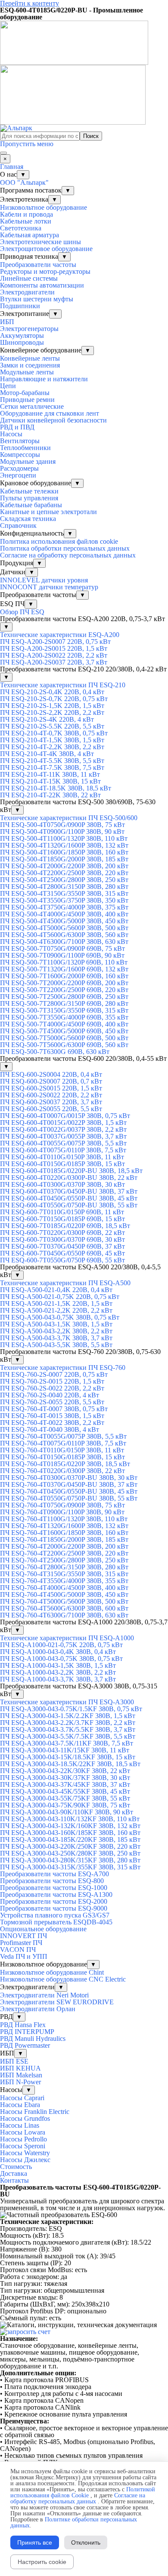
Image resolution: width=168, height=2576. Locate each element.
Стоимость (16, 2167)
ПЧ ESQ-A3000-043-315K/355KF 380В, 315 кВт (70, 1867)
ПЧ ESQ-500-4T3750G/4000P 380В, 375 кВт (64, 907)
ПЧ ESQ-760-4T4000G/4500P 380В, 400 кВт (64, 1588)
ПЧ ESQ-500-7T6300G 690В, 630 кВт (55, 1052)
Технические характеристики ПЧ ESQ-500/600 (69, 818)
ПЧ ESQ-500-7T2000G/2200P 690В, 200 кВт (64, 983)
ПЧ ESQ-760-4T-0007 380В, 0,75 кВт (54, 1409)
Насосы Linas (20, 2125)
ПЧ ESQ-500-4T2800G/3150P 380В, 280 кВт (64, 887)
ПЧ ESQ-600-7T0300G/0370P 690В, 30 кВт (62, 1239)
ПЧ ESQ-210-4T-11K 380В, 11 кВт (50, 774)
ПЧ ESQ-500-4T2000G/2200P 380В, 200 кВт (64, 866)
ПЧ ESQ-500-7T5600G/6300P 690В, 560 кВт (64, 1045)
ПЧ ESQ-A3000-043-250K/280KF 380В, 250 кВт (70, 1853)
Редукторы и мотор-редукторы (45, 271)
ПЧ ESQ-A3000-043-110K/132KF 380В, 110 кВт (70, 1819)
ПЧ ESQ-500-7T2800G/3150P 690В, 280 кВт (64, 1003)
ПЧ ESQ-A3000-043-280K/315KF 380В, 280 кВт (70, 1860)
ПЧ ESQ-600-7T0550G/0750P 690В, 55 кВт (62, 1260)
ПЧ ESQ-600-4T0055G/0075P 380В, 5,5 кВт (63, 1143)
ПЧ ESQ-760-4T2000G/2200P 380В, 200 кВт (64, 1546)
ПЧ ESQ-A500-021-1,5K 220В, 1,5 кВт (56, 1303)
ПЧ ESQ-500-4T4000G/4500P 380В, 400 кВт (64, 914)
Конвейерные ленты (30, 358)
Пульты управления (29, 498)
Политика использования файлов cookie (59, 541)
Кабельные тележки (29, 491)
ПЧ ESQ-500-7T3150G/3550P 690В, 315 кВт (64, 1010)
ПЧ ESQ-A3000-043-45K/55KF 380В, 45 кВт (65, 1791)
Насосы (11, 434)
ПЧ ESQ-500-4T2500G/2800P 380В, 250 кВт (64, 880)
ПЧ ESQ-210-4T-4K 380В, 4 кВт (47, 754)
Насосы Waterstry (25, 2153)
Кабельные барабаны (31, 505)
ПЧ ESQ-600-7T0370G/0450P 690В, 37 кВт (62, 1246)
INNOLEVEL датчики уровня (44, 580)
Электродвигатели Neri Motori (44, 1995)
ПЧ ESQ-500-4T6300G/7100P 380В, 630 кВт (64, 942)
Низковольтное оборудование (44, 207)
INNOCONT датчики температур (49, 587)
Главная (12, 167)
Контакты (14, 2180)
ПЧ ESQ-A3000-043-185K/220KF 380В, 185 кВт (70, 1839)
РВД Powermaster (25, 2045)
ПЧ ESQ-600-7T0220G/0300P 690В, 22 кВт (62, 1233)
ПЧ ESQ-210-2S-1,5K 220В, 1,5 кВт (52, 706)
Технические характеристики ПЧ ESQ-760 (63, 1368)
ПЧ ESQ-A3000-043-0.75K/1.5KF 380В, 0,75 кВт (71, 1709)
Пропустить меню (27, 144)
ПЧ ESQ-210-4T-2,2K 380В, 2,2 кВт (52, 747)
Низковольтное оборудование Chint (52, 1972)
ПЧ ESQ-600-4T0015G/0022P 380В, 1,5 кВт (63, 1123)
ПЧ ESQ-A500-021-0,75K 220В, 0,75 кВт (60, 1297)
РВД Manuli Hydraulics (33, 2038)
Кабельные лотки (26, 221)
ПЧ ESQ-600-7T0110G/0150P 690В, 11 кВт (62, 1212)
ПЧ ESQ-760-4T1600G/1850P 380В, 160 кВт (64, 1533)
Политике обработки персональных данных (74, 2522)
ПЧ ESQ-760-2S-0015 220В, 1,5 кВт (52, 1381)
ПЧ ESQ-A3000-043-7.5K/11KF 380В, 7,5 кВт (67, 1743)
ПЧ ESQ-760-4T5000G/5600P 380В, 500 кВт (64, 1601)
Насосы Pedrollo (23, 2139)
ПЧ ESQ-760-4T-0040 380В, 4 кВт (50, 1429)
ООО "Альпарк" (24, 182)
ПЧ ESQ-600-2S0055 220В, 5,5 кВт (51, 1109)
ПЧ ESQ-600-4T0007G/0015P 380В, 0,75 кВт (65, 1116)
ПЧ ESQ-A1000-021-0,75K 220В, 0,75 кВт (61, 1645)
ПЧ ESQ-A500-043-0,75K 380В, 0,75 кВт (60, 1317)
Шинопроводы (22, 342)
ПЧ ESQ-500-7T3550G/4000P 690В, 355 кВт (64, 1017)
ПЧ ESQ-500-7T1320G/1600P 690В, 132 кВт (64, 969)
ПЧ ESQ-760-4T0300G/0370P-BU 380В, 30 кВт (69, 1478)
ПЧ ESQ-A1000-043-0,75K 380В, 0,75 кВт (61, 1659)
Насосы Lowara (23, 2132)
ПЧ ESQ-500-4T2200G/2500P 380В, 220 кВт (64, 873)
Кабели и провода (26, 214)
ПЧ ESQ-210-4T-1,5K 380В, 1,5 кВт (52, 740)
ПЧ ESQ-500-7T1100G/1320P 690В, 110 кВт (64, 962)
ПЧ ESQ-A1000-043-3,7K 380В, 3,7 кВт (58, 1679)
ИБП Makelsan (21, 2075)
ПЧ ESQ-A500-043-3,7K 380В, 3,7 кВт (56, 1338)
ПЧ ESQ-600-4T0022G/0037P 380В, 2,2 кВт (63, 1129)
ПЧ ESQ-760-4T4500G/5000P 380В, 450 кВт (64, 1594)
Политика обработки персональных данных (65, 548)
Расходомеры (19, 468)
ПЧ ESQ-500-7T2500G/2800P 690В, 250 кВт (64, 997)
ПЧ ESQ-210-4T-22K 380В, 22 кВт (50, 795)
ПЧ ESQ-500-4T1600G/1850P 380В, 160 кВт (64, 852)
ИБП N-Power (20, 2082)
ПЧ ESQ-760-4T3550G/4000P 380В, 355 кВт (64, 1581)
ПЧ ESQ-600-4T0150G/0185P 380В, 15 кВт (62, 1164)
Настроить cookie (42, 2562)
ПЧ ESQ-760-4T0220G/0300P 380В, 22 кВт (62, 1471)
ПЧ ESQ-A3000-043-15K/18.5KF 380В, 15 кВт (68, 1757)
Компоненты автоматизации (42, 285)
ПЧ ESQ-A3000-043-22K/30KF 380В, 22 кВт (65, 1771)
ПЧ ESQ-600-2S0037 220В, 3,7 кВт (51, 1102)
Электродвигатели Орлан (38, 2009)
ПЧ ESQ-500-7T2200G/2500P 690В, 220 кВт (64, 990)
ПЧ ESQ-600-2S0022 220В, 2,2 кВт (51, 1095)
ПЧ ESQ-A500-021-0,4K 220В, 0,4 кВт (56, 1290)
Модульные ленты (27, 372)
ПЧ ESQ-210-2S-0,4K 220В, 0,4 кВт (52, 692)
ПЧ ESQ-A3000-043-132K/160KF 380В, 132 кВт (70, 1826)
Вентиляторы (20, 441)
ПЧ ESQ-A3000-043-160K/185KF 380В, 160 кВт (70, 1833)
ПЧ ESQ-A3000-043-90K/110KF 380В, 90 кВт (67, 1812)
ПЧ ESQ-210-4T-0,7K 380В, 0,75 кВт (54, 733)
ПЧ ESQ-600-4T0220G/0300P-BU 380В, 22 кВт (69, 1178)
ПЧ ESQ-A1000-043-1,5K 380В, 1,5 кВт (58, 1665)
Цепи (8, 386)
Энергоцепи (18, 475)
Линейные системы (29, 278)
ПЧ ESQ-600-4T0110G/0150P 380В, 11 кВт (62, 1157)
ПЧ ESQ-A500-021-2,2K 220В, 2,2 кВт (56, 1310)
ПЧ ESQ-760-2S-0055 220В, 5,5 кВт (52, 1402)
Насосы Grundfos (25, 2118)
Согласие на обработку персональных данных (68, 555)
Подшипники (20, 306)
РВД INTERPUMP (27, 2032)
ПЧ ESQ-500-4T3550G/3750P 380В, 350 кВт (64, 900)
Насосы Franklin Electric (35, 2112)
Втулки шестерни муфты (37, 299)
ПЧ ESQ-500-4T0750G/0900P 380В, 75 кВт (62, 825)
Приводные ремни (27, 400)
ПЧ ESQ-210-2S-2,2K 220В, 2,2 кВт (52, 712)
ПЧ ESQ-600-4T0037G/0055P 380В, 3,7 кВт (63, 1136)
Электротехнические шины (40, 242)
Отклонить (86, 2542)
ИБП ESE (14, 2061)
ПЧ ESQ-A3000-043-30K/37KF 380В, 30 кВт (65, 1778)
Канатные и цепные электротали (48, 512)
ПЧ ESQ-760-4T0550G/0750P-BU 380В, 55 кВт (69, 1498)
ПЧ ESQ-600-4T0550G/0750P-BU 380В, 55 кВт (69, 1205)
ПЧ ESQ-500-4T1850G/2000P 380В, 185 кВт (64, 859)
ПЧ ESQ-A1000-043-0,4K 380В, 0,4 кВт (58, 1652)
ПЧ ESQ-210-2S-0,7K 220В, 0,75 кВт (54, 699)
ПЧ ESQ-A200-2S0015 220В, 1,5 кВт (54, 648)
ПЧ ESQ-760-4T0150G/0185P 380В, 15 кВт (62, 1457)
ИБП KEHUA (20, 2068)
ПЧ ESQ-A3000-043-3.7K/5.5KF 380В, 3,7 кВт (68, 1729)
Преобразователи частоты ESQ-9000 (54, 1908)
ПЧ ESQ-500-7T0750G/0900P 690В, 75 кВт (62, 948)
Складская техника (28, 519)
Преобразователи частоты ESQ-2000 (54, 1901)
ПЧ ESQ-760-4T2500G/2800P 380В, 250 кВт (64, 1560)
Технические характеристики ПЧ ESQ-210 (63, 685)
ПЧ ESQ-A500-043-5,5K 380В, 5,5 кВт (56, 1345)
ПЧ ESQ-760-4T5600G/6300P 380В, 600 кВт (64, 1608)
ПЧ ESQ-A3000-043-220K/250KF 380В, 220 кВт (70, 1846)
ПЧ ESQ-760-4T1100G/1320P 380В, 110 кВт (64, 1519)
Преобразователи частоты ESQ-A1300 (56, 1894)
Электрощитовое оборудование (46, 249)
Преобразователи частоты (38, 265)
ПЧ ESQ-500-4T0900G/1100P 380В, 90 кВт (62, 832)
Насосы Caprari (22, 2098)
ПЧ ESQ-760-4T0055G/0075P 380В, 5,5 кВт (63, 1436)
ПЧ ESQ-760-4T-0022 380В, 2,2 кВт (52, 1423)
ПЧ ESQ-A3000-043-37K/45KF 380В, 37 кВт (65, 1784)
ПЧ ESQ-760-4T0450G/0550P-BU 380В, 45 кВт (69, 1491)
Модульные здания (28, 461)
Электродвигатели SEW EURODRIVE (57, 2002)
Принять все (35, 2542)
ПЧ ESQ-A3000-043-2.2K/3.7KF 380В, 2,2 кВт (68, 1723)
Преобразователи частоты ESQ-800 (52, 1881)
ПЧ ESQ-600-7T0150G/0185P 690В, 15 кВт (62, 1219)
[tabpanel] (84, 2198)
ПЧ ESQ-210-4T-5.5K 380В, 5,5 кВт (52, 761)
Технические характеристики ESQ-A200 (60, 635)
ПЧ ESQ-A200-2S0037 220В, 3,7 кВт (54, 662)
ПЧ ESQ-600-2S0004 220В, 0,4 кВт (51, 1074)
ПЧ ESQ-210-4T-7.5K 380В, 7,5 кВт (52, 767)
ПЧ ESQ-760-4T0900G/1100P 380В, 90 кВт (62, 1512)
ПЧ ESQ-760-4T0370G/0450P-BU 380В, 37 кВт (69, 1484)
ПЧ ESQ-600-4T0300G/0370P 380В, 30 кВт (62, 1184)
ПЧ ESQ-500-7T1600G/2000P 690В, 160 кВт (64, 976)
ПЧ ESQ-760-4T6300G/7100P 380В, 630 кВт (64, 1615)
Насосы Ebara (20, 2105)
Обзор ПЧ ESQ (22, 612)
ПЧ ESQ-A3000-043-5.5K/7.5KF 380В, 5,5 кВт (68, 1736)
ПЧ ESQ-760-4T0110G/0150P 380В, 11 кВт (62, 1450)
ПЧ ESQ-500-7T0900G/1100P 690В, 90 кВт (62, 955)
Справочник (18, 525)
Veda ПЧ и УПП (24, 1956)
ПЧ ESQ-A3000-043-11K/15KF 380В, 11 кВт (65, 1750)
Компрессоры (20, 455)
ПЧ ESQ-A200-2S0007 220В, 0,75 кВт (55, 642)
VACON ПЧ (18, 1950)
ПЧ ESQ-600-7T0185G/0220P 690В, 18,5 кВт (65, 1226)
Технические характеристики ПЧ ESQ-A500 (65, 1283)
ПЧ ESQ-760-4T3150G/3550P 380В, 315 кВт (64, 1574)
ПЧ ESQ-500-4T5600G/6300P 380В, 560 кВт (64, 935)
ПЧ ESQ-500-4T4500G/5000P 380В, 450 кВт (64, 921)
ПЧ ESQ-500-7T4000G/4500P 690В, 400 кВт (64, 1024)
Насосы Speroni (23, 2146)
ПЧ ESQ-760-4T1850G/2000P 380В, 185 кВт (64, 1539)
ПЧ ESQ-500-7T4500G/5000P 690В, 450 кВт (64, 1031)
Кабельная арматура (30, 235)
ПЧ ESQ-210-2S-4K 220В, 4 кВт (47, 719)
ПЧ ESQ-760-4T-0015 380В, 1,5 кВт (52, 1416)
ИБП (7, 322)
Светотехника (21, 228)
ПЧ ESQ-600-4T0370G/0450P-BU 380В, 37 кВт (69, 1191)
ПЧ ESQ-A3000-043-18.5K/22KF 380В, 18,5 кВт (70, 1764)
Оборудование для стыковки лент (50, 413)
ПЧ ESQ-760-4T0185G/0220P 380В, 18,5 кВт (65, 1464)
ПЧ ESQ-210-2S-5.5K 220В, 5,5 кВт (52, 726)
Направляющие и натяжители (44, 379)
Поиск (91, 136)
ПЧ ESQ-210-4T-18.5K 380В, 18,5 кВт (56, 788)
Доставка (14, 2173)
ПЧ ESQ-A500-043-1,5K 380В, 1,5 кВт (56, 1324)
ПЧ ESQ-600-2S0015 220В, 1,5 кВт (51, 1088)
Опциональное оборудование (43, 1929)
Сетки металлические (32, 406)
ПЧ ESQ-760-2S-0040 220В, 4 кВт (50, 1395)
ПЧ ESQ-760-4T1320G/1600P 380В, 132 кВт (64, 1526)
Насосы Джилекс (25, 2160)
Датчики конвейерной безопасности (53, 420)
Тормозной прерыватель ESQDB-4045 (56, 1922)
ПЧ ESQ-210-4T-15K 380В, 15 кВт (50, 781)
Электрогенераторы (29, 329)
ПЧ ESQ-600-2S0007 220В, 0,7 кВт (51, 1081)
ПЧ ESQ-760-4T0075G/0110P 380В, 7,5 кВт (63, 1443)
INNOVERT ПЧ (23, 1936)
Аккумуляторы (22, 335)
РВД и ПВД (17, 427)
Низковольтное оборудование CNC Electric (63, 1979)
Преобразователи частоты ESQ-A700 (54, 1874)
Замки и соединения (30, 365)
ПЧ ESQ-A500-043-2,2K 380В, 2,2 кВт (56, 1331)
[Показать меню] (3, 153)
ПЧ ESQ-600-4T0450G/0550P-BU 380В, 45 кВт (69, 1198)
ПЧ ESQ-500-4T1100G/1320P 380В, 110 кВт (64, 838)
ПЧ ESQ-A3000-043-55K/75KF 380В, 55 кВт (65, 1798)
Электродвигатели (27, 292)
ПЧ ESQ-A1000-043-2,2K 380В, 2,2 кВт (58, 1672)
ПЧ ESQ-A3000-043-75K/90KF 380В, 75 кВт (65, 1805)
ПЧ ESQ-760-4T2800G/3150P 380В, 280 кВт (64, 1567)
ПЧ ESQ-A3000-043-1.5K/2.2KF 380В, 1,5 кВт (68, 1716)
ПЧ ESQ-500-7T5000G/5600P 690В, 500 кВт (64, 1038)
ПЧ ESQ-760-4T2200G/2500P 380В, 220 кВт (64, 1553)
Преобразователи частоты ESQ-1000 (54, 1888)
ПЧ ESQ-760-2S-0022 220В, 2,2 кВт (52, 1388)
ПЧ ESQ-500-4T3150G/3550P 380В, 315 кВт (64, 893)
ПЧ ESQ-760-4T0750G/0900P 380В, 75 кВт (62, 1505)
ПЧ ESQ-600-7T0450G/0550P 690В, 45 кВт (62, 1253)
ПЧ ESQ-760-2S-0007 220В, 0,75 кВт (54, 1374)
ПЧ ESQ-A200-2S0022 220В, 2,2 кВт (54, 655)
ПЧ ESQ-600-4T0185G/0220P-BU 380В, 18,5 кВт (71, 1171)
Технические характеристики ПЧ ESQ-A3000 (67, 1702)
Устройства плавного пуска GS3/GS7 (55, 1915)
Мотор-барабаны (25, 393)
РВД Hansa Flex (23, 2025)
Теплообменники (25, 448)
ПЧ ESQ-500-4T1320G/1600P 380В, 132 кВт (64, 845)
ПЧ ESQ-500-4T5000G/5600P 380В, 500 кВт (64, 928)
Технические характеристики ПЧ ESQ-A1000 (67, 1638)
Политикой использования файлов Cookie (83, 2492)
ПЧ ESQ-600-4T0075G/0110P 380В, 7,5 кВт (63, 1150)
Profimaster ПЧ (21, 1943)
